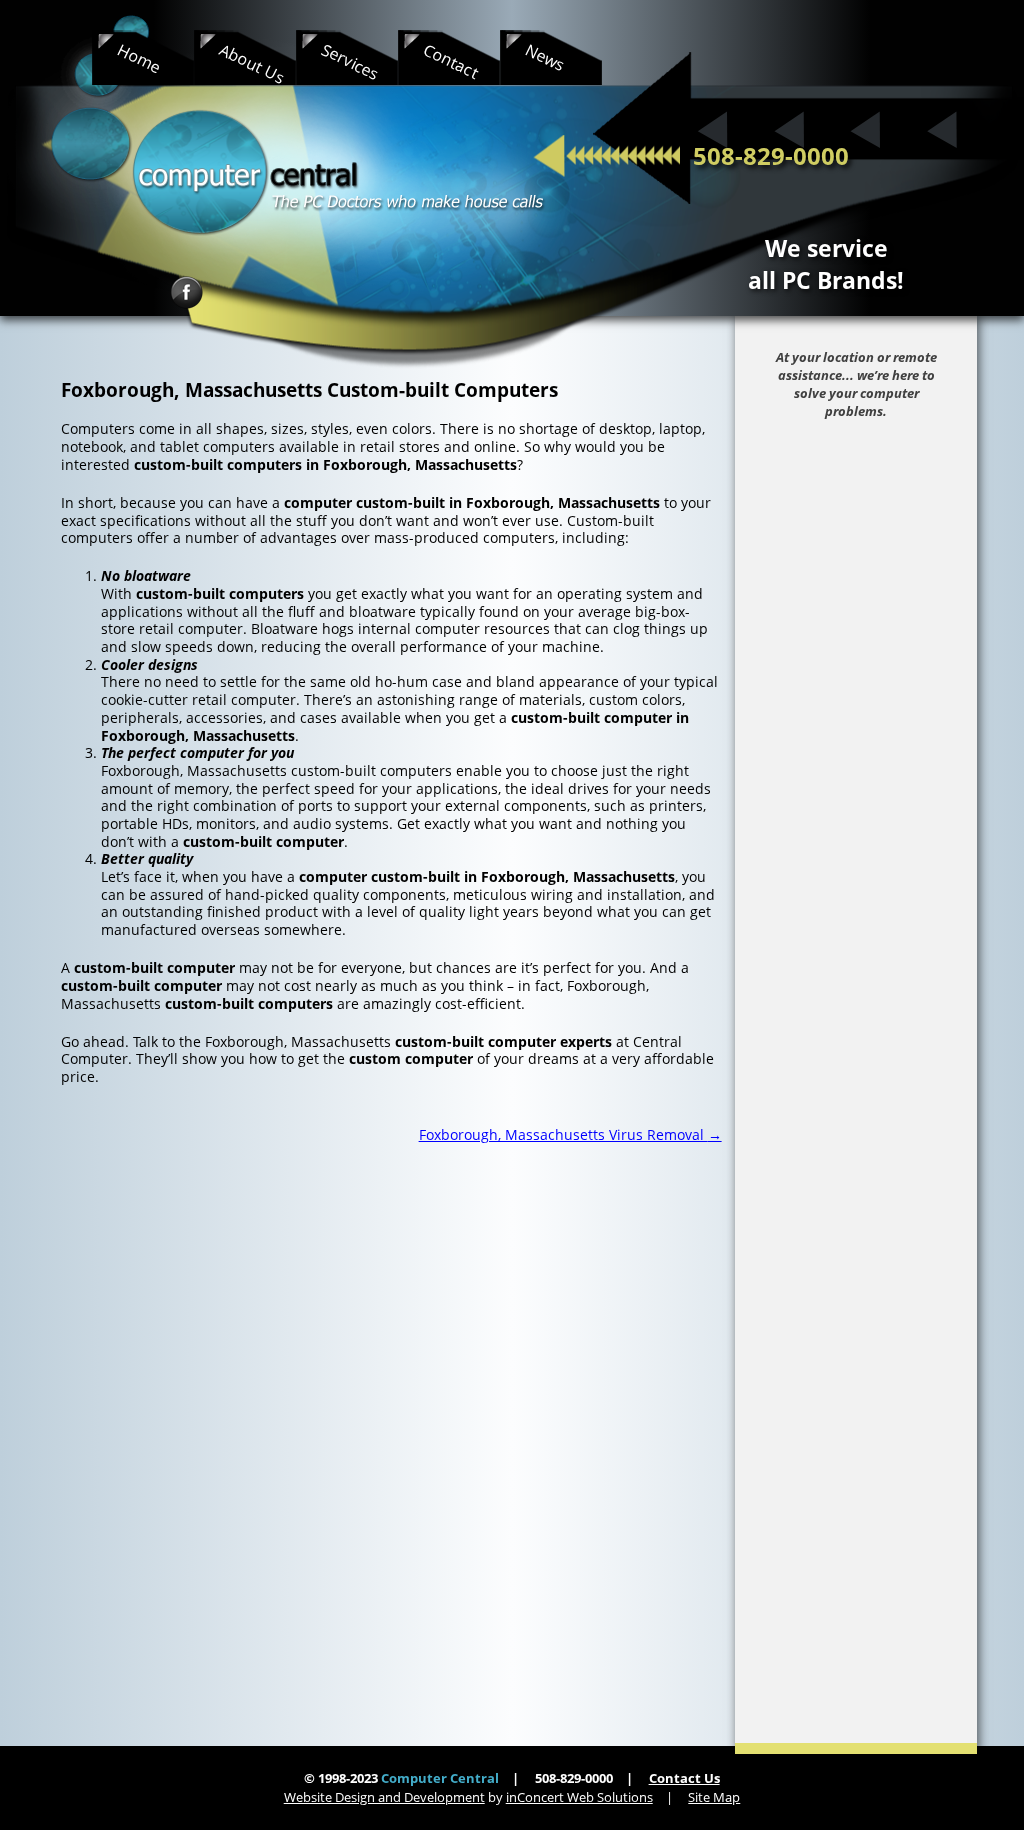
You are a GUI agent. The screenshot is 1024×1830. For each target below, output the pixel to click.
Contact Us (684, 1778)
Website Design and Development (384, 1797)
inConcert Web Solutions (579, 1797)
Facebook (186, 292)
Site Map (714, 1797)
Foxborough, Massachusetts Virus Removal (570, 1134)
